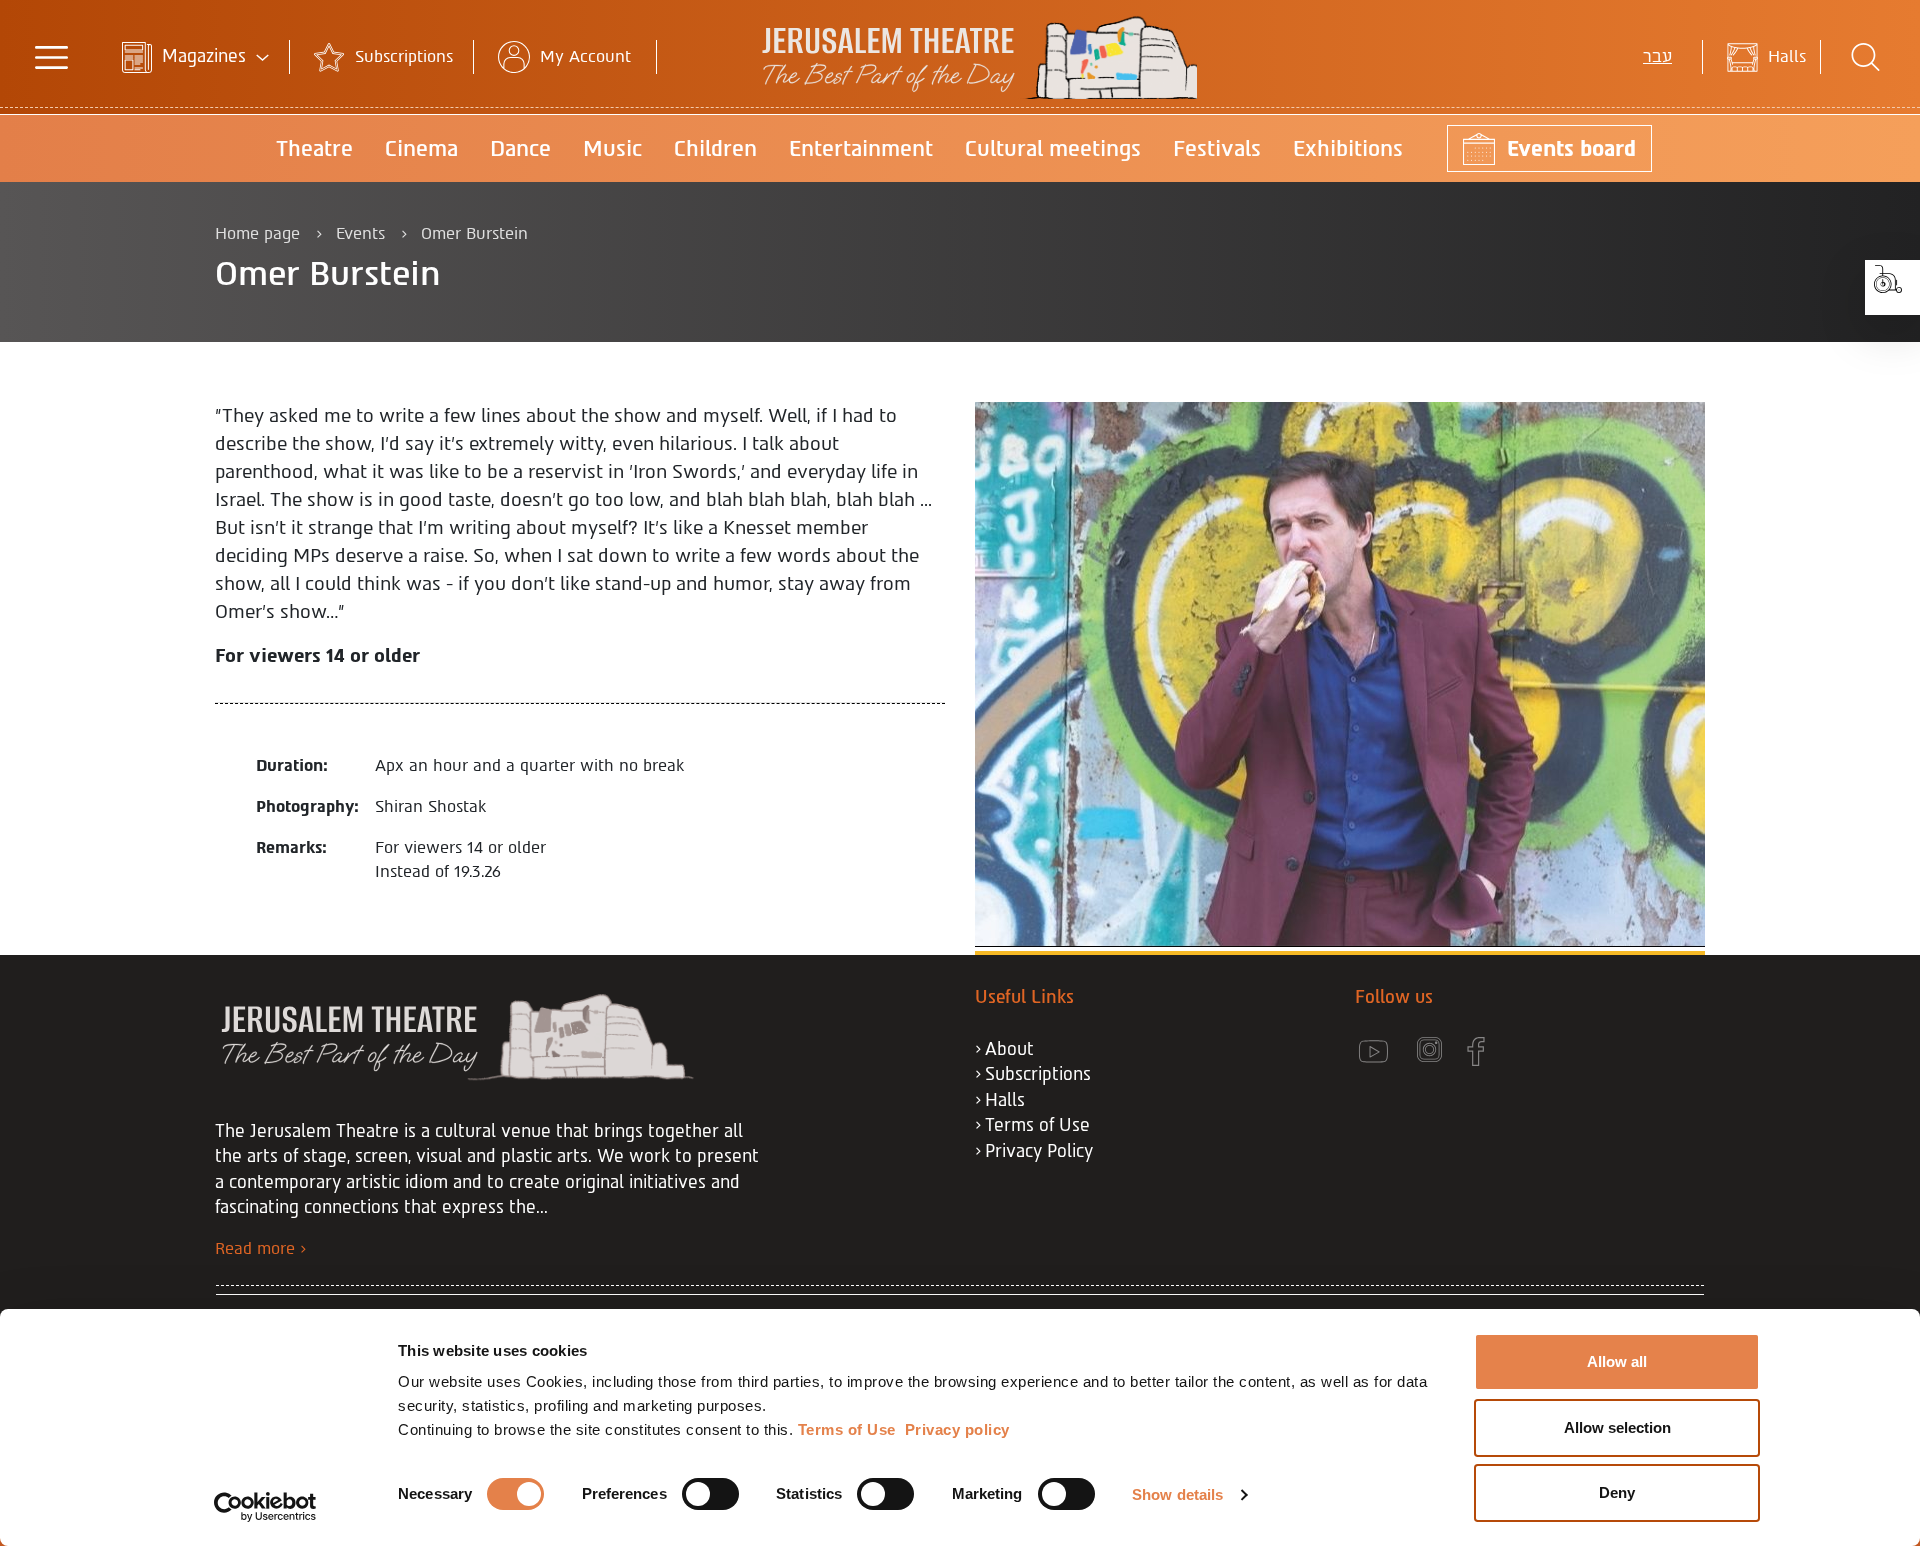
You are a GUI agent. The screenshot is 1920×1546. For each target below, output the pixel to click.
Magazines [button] (204, 56)
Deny (1617, 1492)
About (1009, 1049)
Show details (1177, 1494)
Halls (1787, 56)
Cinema (421, 148)
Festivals (1217, 148)
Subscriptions (404, 56)
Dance (520, 148)
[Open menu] (51, 57)
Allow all (1617, 1361)
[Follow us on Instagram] (1442, 1052)
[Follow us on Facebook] (1488, 1052)
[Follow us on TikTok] (1537, 1052)
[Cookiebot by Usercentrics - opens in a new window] (265, 1507)
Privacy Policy (1039, 1151)
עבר (1657, 56)
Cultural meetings (1053, 148)
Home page (257, 233)
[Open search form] (1865, 57)
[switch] (710, 1494)
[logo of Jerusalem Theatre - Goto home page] (960, 93)
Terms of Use (1037, 1125)
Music (612, 148)
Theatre (314, 148)
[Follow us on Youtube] (1386, 1052)
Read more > (261, 1248)
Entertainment (861, 148)
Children (715, 148)
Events (360, 233)
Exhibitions (1348, 148)
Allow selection (1617, 1427)
